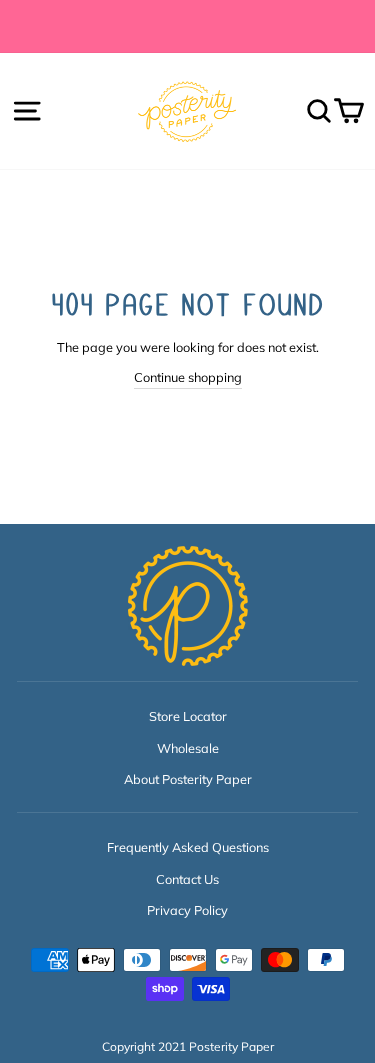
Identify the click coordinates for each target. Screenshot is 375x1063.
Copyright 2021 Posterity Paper (188, 1046)
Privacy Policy (187, 910)
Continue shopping (188, 377)
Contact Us (187, 879)
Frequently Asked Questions (188, 847)
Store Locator (188, 716)
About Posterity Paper (188, 779)
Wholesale (188, 748)
